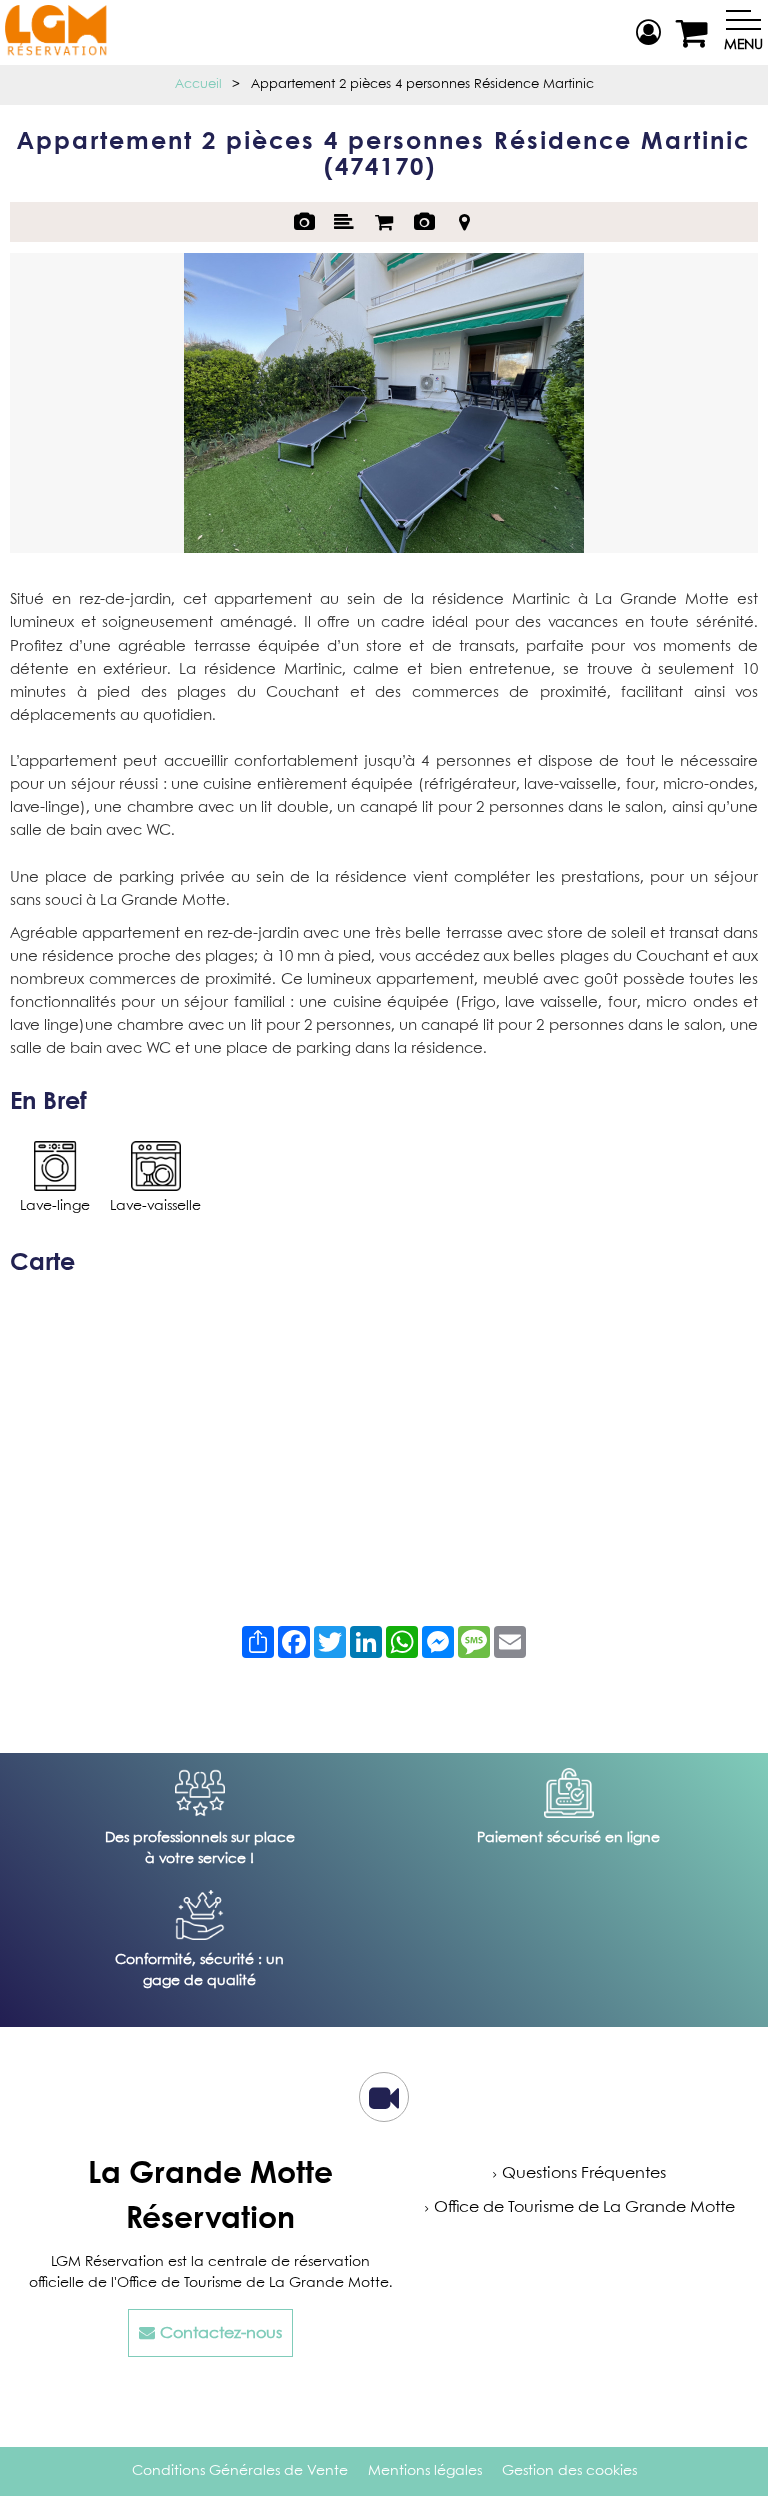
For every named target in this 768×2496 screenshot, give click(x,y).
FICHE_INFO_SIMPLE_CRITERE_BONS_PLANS (424, 222)
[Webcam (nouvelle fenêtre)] (384, 2106)
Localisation (464, 222)
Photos (304, 222)
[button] (695, 33)
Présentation (344, 222)
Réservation (384, 222)
